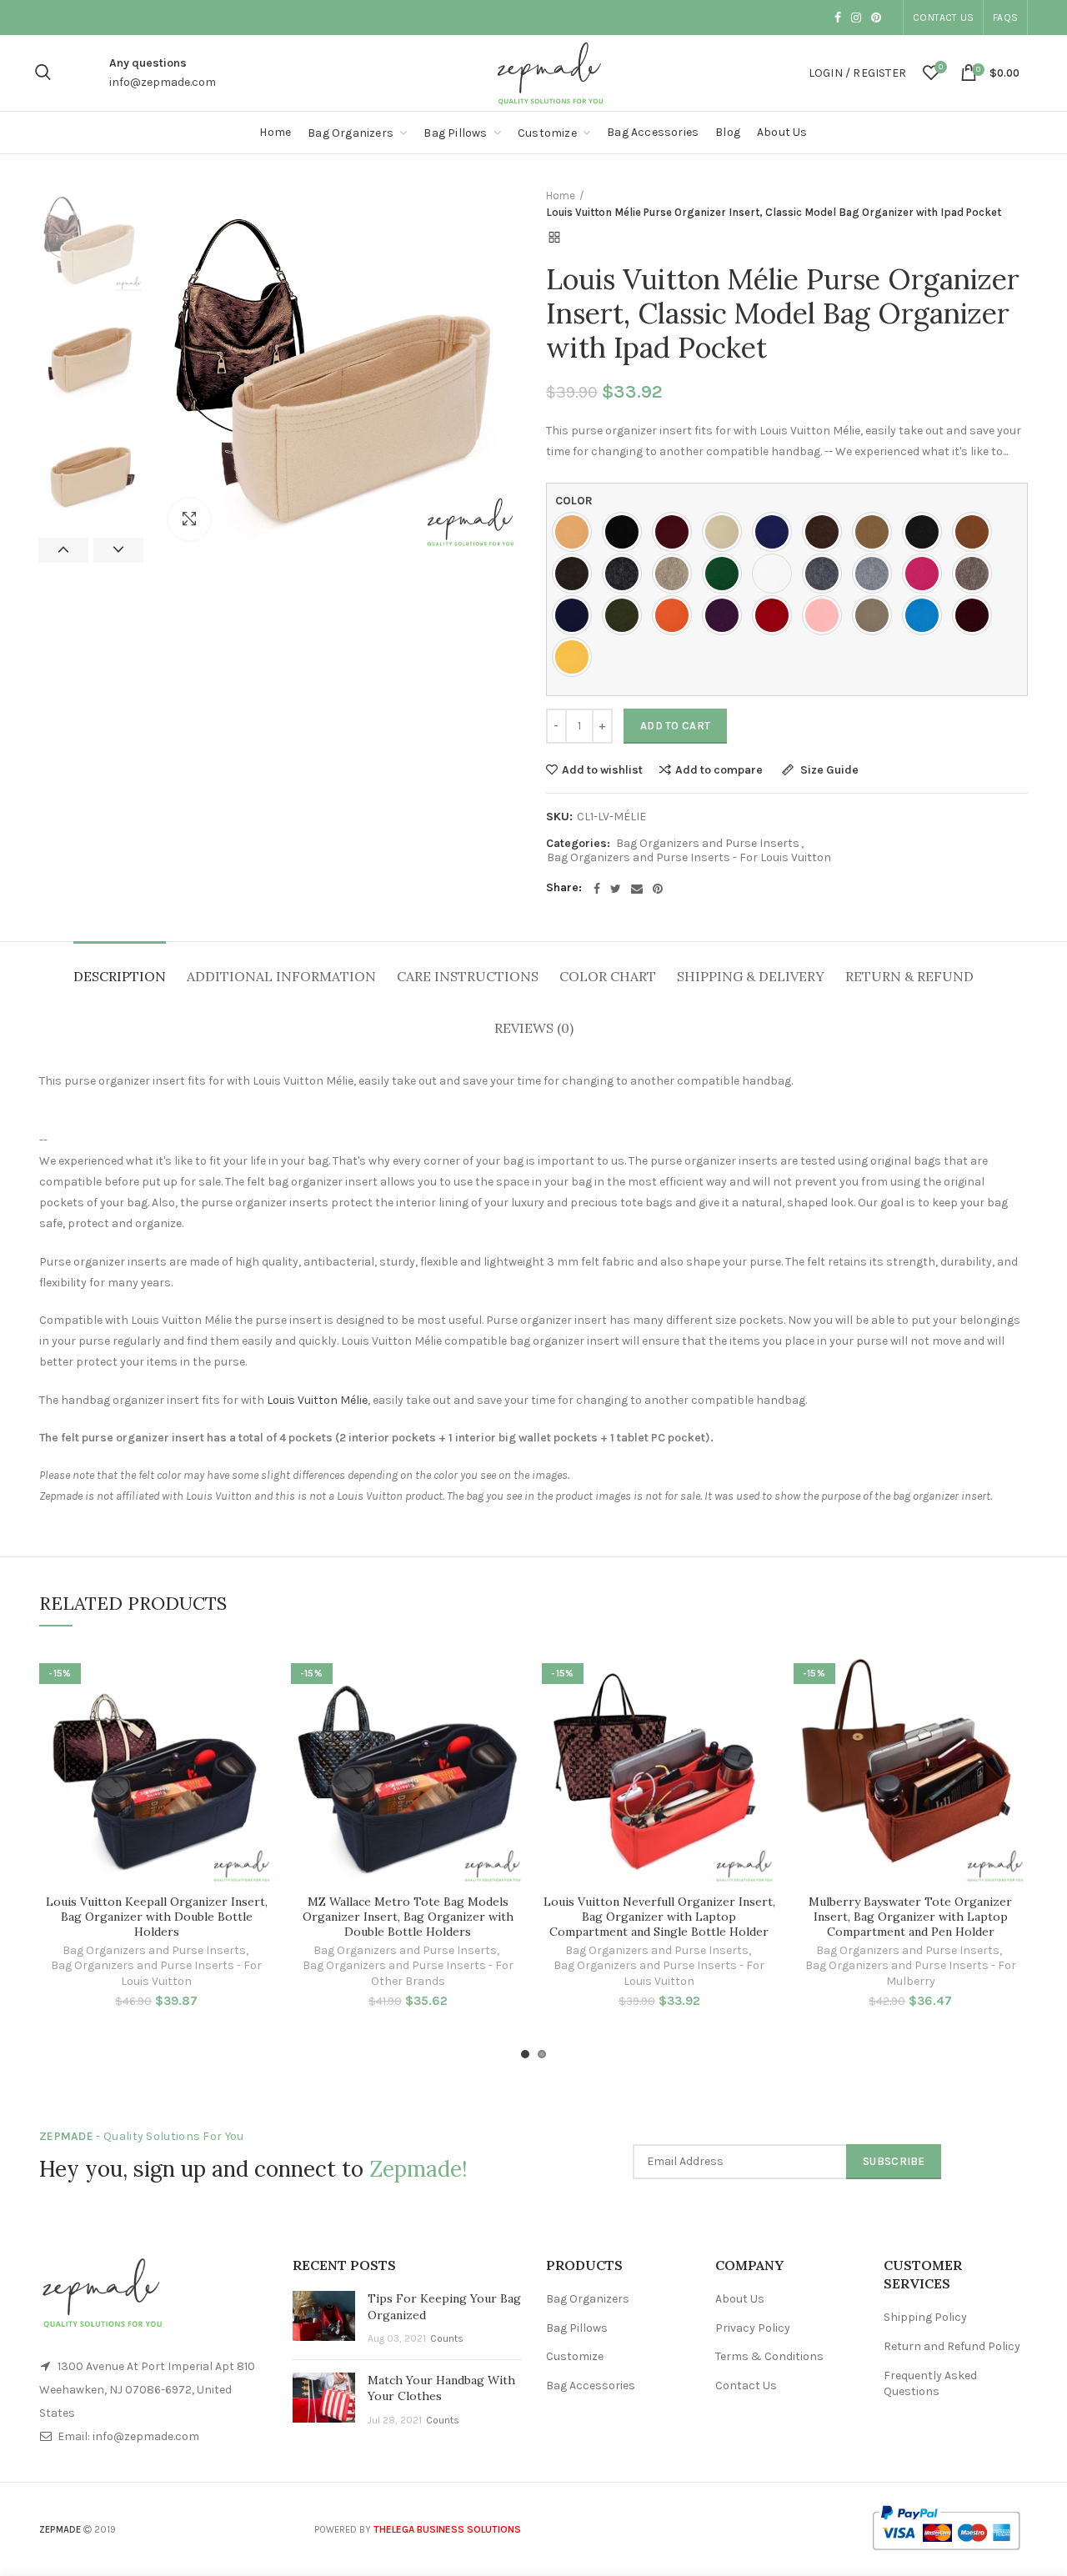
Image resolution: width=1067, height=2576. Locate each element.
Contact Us (943, 18)
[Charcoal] (926, 532)
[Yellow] (576, 657)
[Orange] (676, 615)
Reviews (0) (534, 1028)
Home (561, 195)
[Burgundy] (676, 532)
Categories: (578, 844)
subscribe (894, 2161)
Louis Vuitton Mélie (317, 1400)
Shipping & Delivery (751, 976)
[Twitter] (616, 889)
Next (118, 550)
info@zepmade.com (163, 82)
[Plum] (726, 615)
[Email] (637, 889)
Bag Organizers (588, 2299)
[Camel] (876, 532)
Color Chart (608, 976)
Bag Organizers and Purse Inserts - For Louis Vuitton (689, 858)
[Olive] (626, 615)
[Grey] (826, 574)
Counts (447, 2338)
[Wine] (976, 615)
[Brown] (826, 532)
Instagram (856, 18)
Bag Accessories (591, 2386)
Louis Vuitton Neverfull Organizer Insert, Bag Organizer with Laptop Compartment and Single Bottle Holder (659, 1917)
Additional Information (281, 976)
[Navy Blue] (576, 615)
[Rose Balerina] (826, 615)
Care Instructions (468, 976)
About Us (740, 2299)
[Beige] (726, 532)
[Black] (626, 532)
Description (120, 976)
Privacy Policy (753, 2328)
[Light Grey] (876, 574)
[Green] (726, 574)
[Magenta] (926, 574)
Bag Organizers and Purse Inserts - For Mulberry (911, 1973)
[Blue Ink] (776, 532)
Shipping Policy (925, 2317)
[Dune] (676, 574)
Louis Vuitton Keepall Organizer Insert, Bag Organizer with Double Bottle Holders (157, 1917)
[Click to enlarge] (189, 519)
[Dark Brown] (576, 574)
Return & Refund (909, 976)
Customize (575, 2356)
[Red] (776, 615)
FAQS (1005, 18)
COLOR (574, 501)
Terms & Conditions (769, 2356)
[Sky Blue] (926, 615)
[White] (776, 574)
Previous (63, 550)
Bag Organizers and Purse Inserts (708, 844)
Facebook (838, 18)
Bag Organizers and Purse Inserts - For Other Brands (408, 1973)
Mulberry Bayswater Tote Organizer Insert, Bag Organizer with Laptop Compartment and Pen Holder (910, 1917)
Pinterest (876, 18)
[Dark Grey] (626, 574)
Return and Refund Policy (952, 2346)
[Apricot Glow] (576, 532)
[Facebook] (597, 889)
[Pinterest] (658, 889)
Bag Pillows (577, 2328)
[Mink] (976, 574)
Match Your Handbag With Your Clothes (441, 2388)
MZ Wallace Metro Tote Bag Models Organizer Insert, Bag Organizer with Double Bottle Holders (408, 1917)
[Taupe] (876, 615)
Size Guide (828, 771)
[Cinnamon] (976, 532)
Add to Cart (675, 726)
